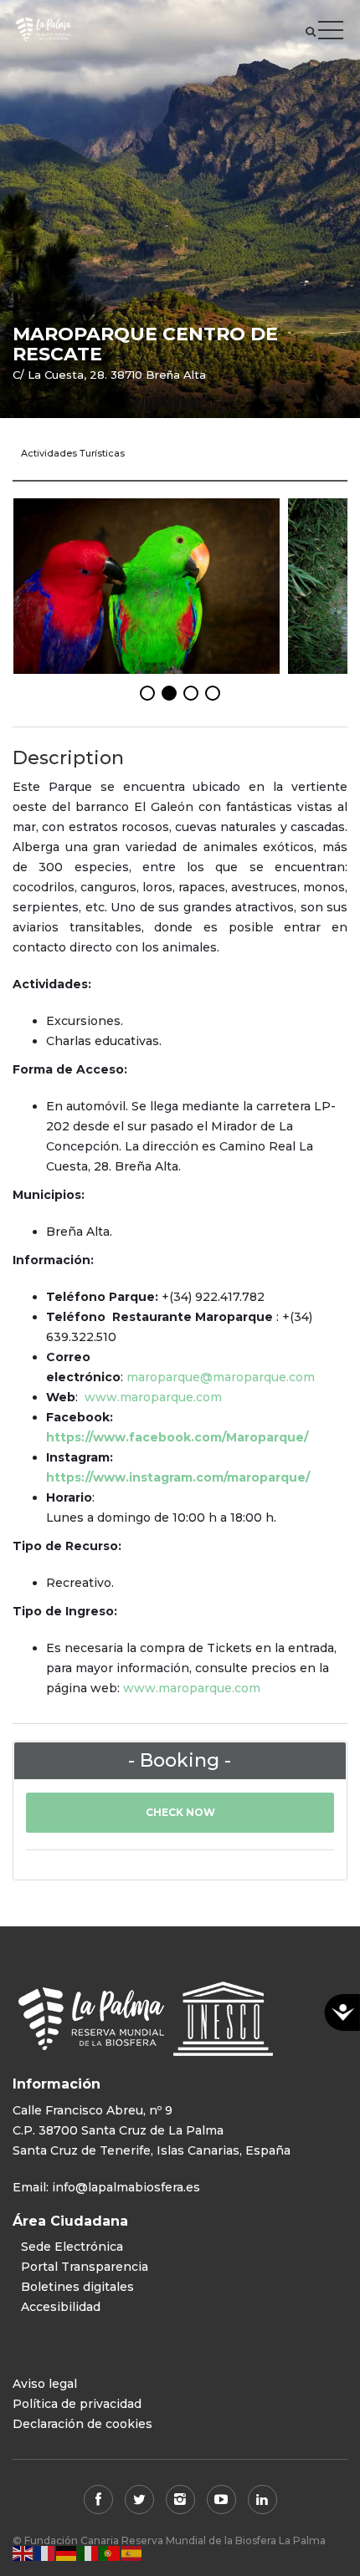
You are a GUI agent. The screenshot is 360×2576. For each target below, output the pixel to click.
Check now (180, 1812)
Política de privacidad (77, 2404)
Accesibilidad (61, 2307)
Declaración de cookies (82, 2424)
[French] (45, 2553)
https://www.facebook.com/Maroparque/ (177, 1437)
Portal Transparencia (85, 2267)
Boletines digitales (77, 2287)
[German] (67, 2553)
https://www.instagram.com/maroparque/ (178, 1477)
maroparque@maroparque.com (221, 1377)
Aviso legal (45, 2384)
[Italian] (89, 2553)
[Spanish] (132, 2553)
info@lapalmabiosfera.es (126, 2187)
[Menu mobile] (331, 33)
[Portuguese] (111, 2553)
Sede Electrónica (72, 2247)
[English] (23, 2553)
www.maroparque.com (153, 1397)
